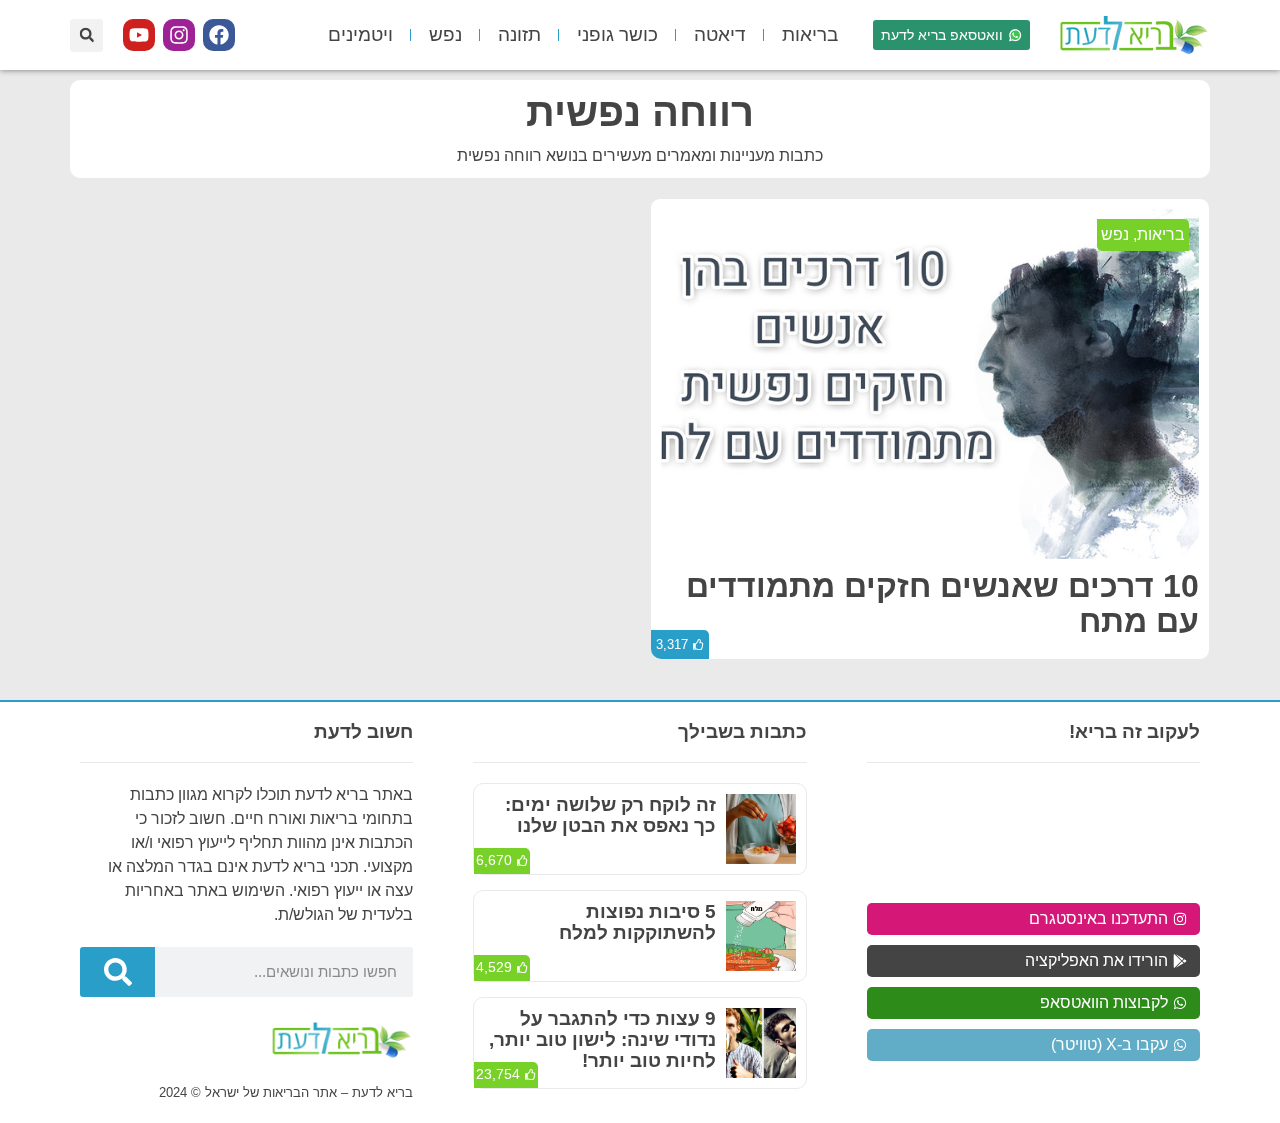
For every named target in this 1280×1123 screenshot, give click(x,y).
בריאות (810, 34)
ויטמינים (360, 34)
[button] (86, 35)
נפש (445, 34)
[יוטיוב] (139, 35)
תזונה (519, 34)
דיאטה (720, 34)
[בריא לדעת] (1130, 35)
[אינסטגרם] (179, 35)
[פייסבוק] (219, 35)
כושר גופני (617, 34)
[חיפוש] (117, 972)
